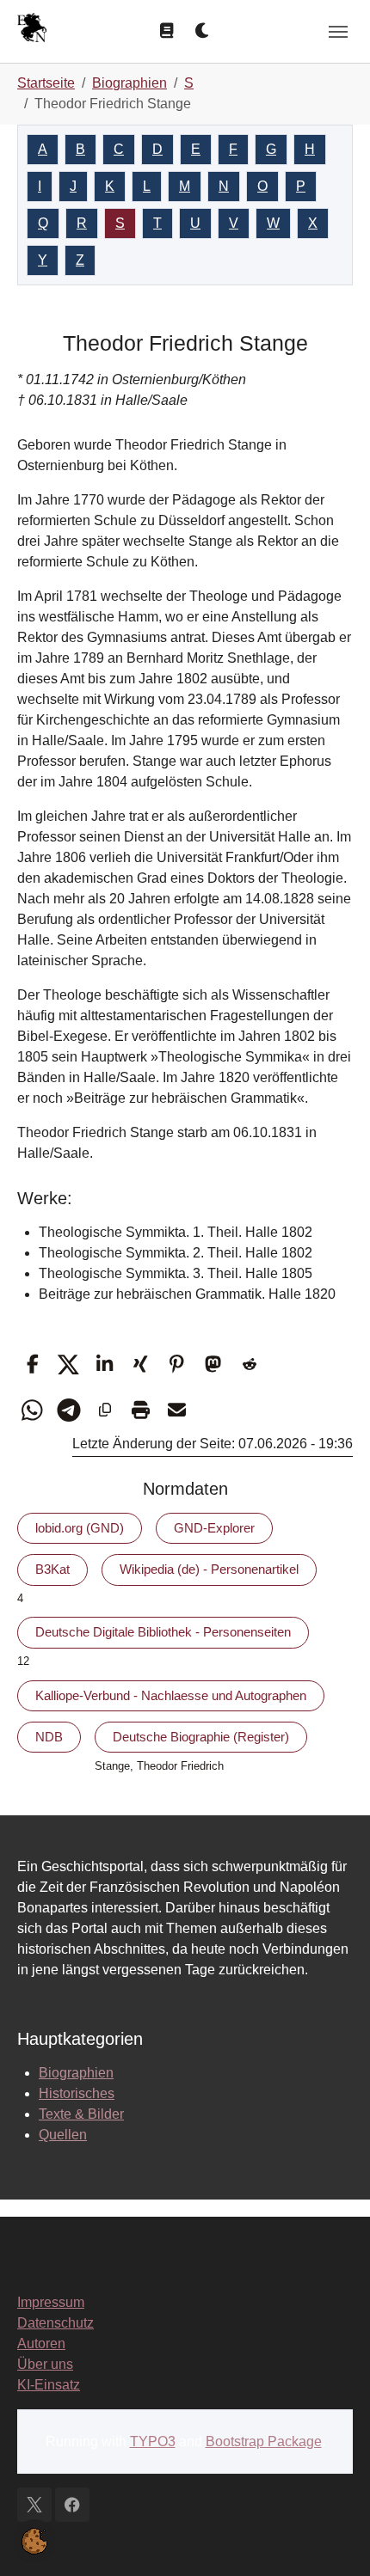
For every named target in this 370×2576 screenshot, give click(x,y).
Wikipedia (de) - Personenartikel (209, 1569)
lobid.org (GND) (80, 1528)
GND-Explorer (214, 1528)
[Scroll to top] (332, 2538)
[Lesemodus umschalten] (167, 31)
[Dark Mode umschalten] (203, 31)
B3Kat (52, 1569)
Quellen (63, 2135)
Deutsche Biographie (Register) (201, 1737)
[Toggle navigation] (338, 32)
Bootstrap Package (264, 2441)
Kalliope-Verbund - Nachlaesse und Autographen (171, 1695)
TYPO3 (153, 2441)
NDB (49, 1737)
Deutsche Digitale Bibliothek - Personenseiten (163, 1632)
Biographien (76, 2073)
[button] (32, 1364)
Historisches (77, 2093)
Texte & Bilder (81, 2114)
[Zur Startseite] (32, 30)
